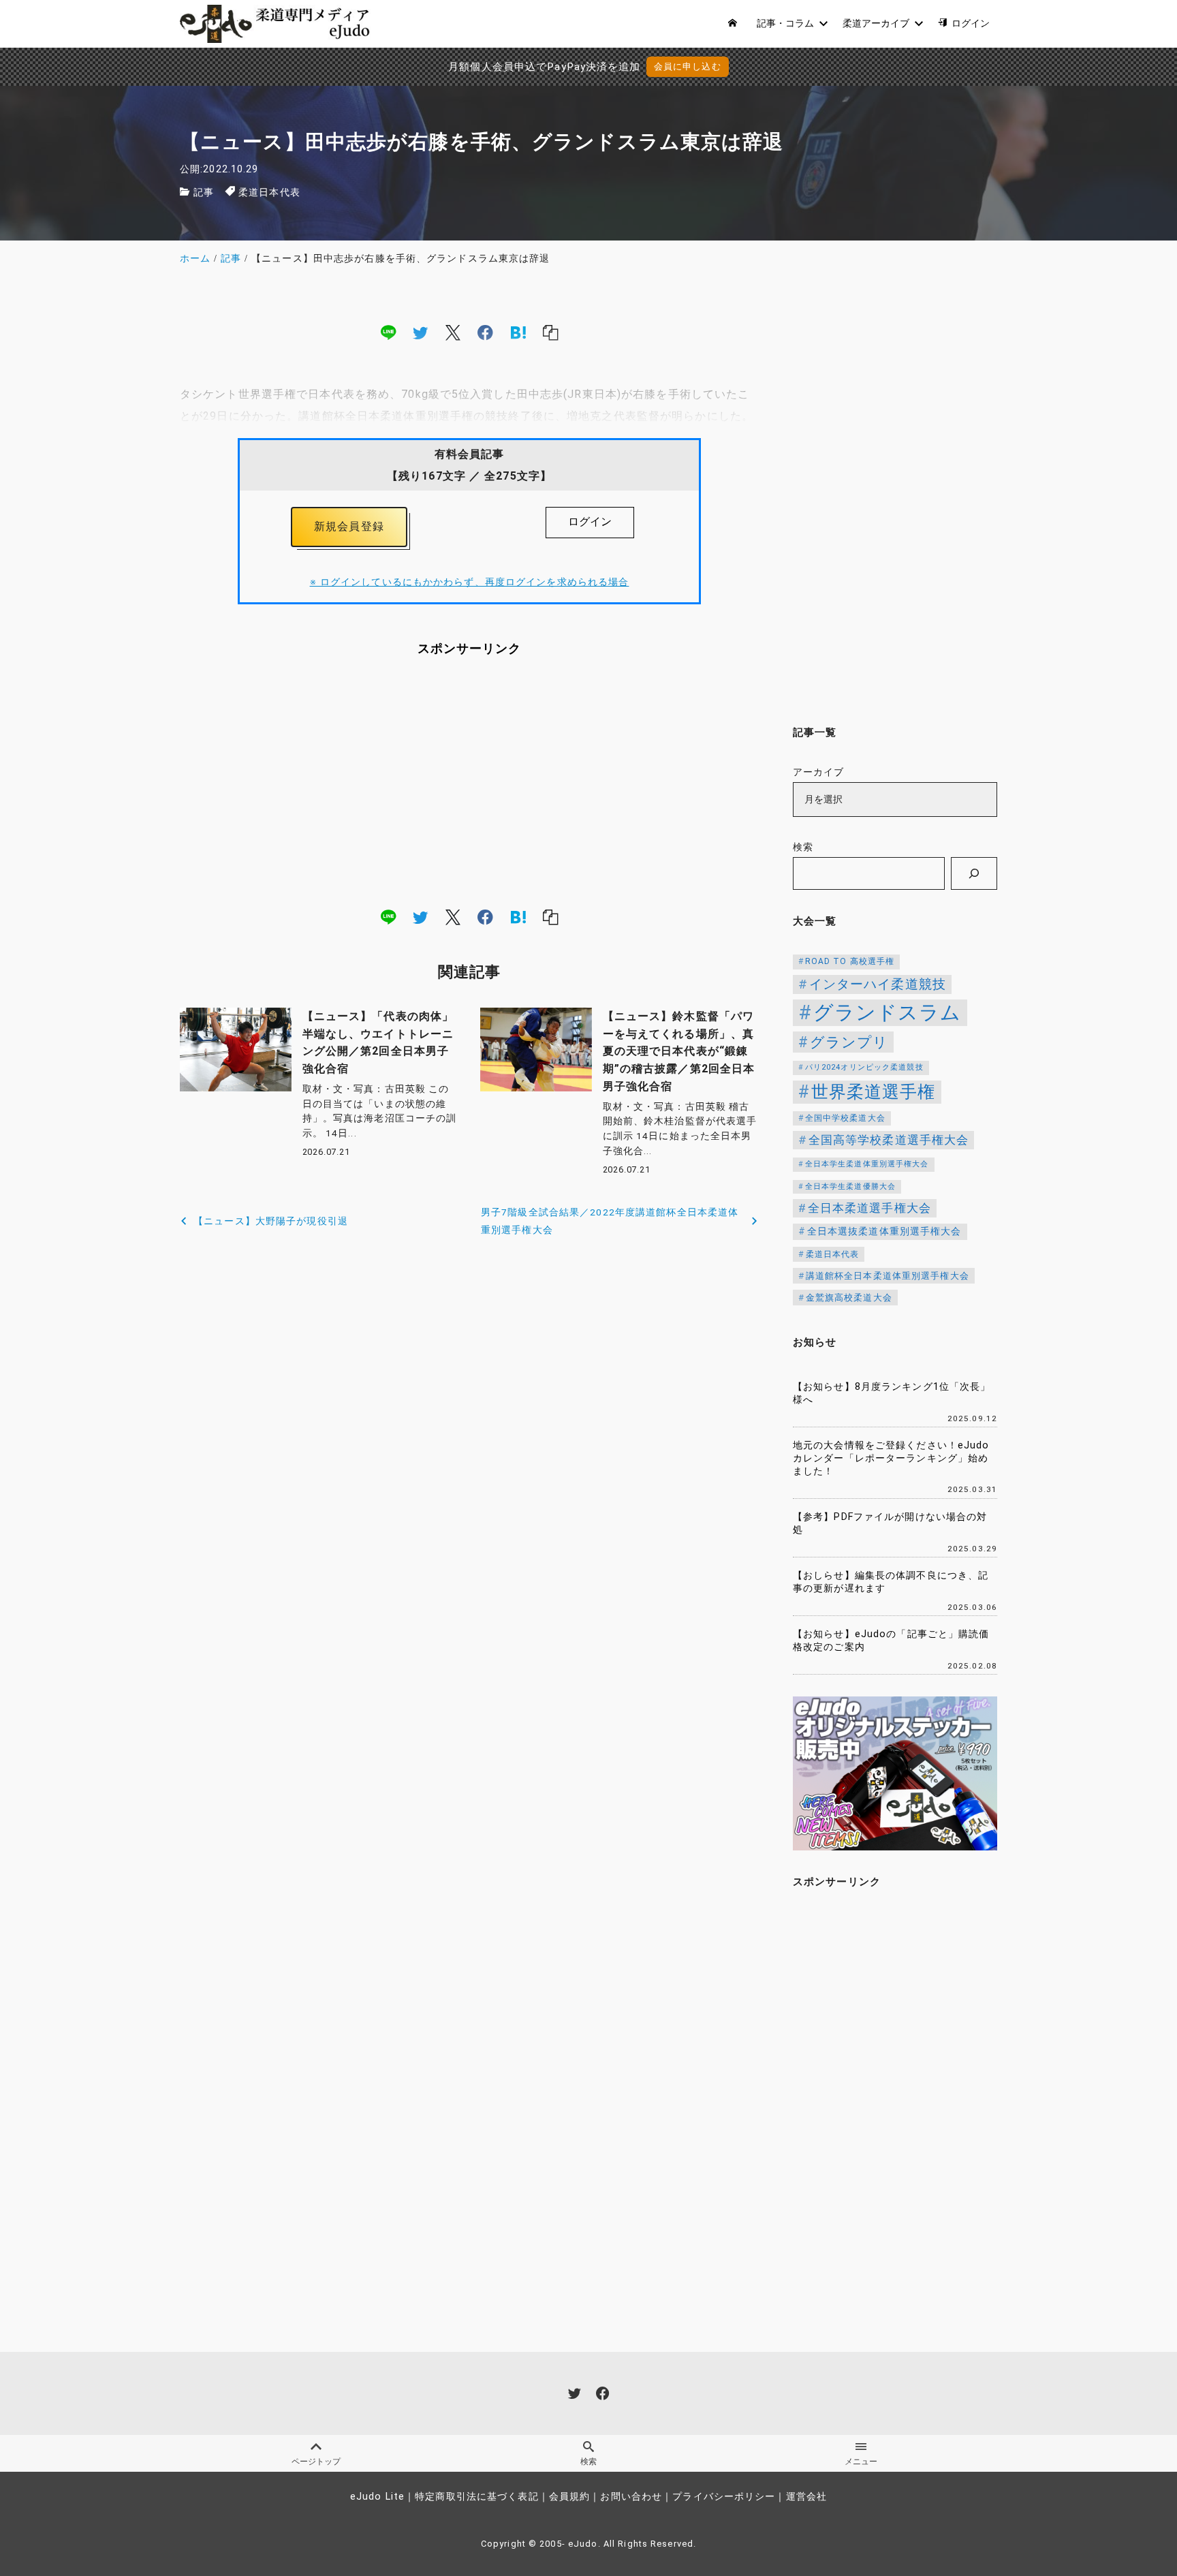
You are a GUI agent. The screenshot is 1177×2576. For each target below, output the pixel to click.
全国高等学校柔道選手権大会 (889, 1140)
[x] (453, 332)
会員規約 (569, 2497)
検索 (803, 847)
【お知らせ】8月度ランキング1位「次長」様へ (892, 1393)
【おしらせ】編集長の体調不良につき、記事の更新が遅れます (891, 1582)
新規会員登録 (349, 526)
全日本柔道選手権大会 (869, 1208)
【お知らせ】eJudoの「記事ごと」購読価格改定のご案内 (891, 1641)
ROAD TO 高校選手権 (850, 961)
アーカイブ (819, 772)
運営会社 (806, 2497)
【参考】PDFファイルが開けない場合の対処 (890, 1523)
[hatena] (518, 332)
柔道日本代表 (269, 192)
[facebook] (485, 332)
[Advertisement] (469, 781)
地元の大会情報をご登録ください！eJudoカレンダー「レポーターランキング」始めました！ (891, 1458)
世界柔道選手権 (874, 1092)
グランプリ (849, 1042)
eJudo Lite (377, 2497)
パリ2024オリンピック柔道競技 (864, 1067)
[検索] (974, 873)
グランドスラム (888, 1012)
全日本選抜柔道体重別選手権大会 (884, 1231)
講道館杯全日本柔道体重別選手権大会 (888, 1276)
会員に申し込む (688, 66)
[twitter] (420, 332)
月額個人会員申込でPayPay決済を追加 (544, 67)
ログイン (590, 522)
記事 (204, 192)
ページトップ (316, 2462)
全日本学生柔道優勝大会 (850, 1186)
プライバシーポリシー (724, 2497)
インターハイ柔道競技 (878, 984)
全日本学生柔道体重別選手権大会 (867, 1164)
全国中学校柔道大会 (845, 1118)
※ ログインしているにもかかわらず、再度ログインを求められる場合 (470, 582)
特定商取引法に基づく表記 (476, 2497)
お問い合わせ (631, 2497)
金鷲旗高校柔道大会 (849, 1298)
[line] (388, 332)
